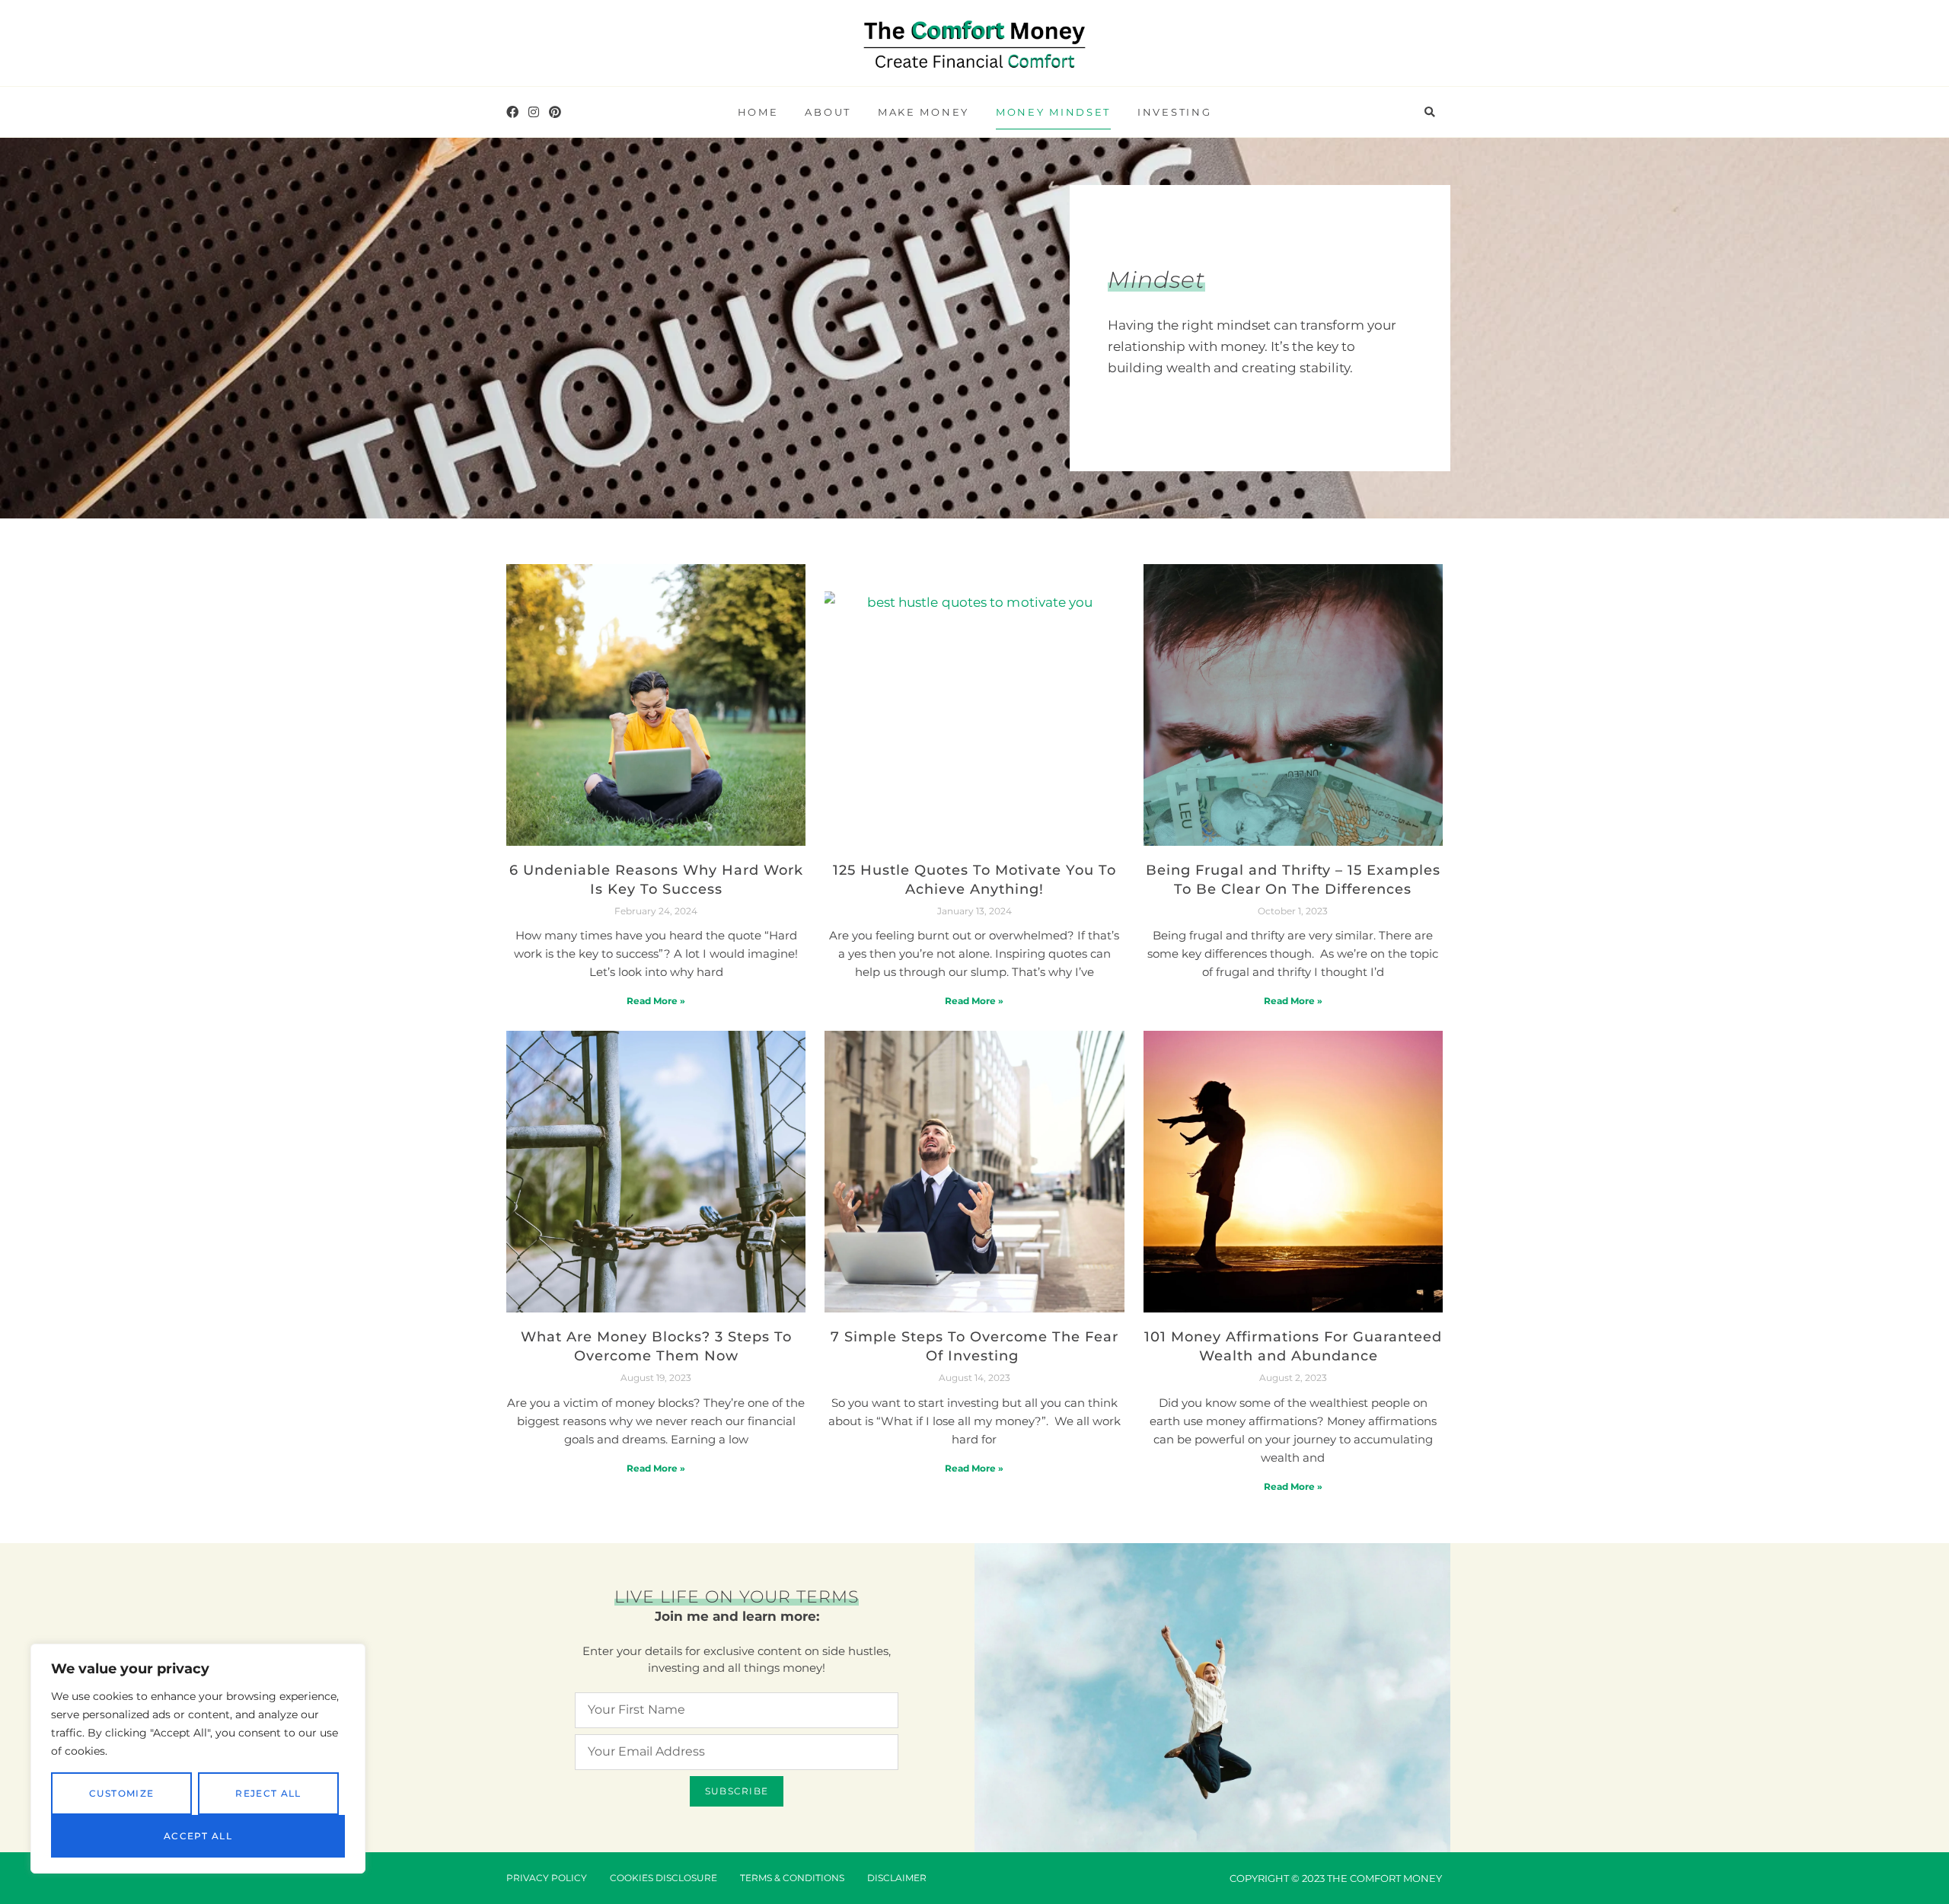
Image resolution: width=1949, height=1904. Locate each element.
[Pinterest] (555, 112)
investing (1174, 112)
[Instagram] (534, 112)
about (828, 112)
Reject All (268, 1793)
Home (758, 112)
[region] (198, 1759)
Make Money (923, 112)
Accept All (198, 1836)
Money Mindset (1053, 112)
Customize (122, 1793)
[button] (1430, 113)
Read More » (656, 1001)
